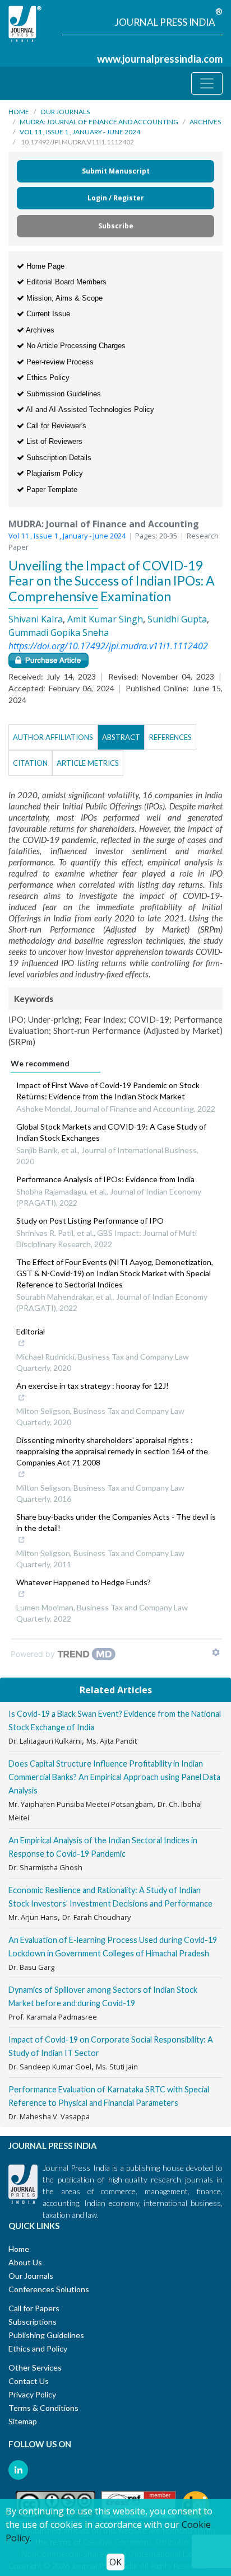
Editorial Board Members (65, 282)
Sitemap (23, 2421)
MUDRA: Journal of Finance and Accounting (99, 122)
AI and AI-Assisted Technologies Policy (89, 409)
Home (19, 112)
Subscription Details (58, 458)
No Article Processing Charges (75, 346)
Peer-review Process (59, 362)
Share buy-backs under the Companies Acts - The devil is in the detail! (116, 1522)
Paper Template (51, 490)
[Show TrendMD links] (216, 1652)
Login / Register (116, 198)
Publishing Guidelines (46, 2335)
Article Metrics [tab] (88, 763)
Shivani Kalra (36, 619)
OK (115, 2562)
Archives (205, 122)
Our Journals (65, 112)
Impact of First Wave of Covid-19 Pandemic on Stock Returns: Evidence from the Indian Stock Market (108, 1091)
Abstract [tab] (121, 737)
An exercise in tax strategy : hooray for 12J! (93, 1386)
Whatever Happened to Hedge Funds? (84, 1582)
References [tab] (170, 737)
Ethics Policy (47, 378)
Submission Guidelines (63, 394)
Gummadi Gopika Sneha (59, 633)
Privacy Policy (32, 2394)
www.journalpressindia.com (160, 59)
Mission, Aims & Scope (63, 298)
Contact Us (29, 2381)
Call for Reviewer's (55, 426)
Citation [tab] (30, 763)
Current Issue (47, 314)
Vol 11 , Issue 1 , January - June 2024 (80, 132)
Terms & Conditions (43, 2408)
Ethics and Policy (38, 2348)
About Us (25, 2262)
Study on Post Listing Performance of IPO (90, 1221)
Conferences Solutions (49, 2289)
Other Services (35, 2367)
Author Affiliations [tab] (53, 737)
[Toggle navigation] (207, 83)
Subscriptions (33, 2322)
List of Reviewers (53, 441)
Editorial (31, 1331)
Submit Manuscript (116, 171)
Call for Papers (34, 2308)
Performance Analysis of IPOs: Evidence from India (105, 1179)
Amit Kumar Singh (105, 619)
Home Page (44, 266)
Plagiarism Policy (54, 473)
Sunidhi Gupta (177, 619)
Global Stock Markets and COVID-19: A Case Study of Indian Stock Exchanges (111, 1132)
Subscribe (116, 226)
